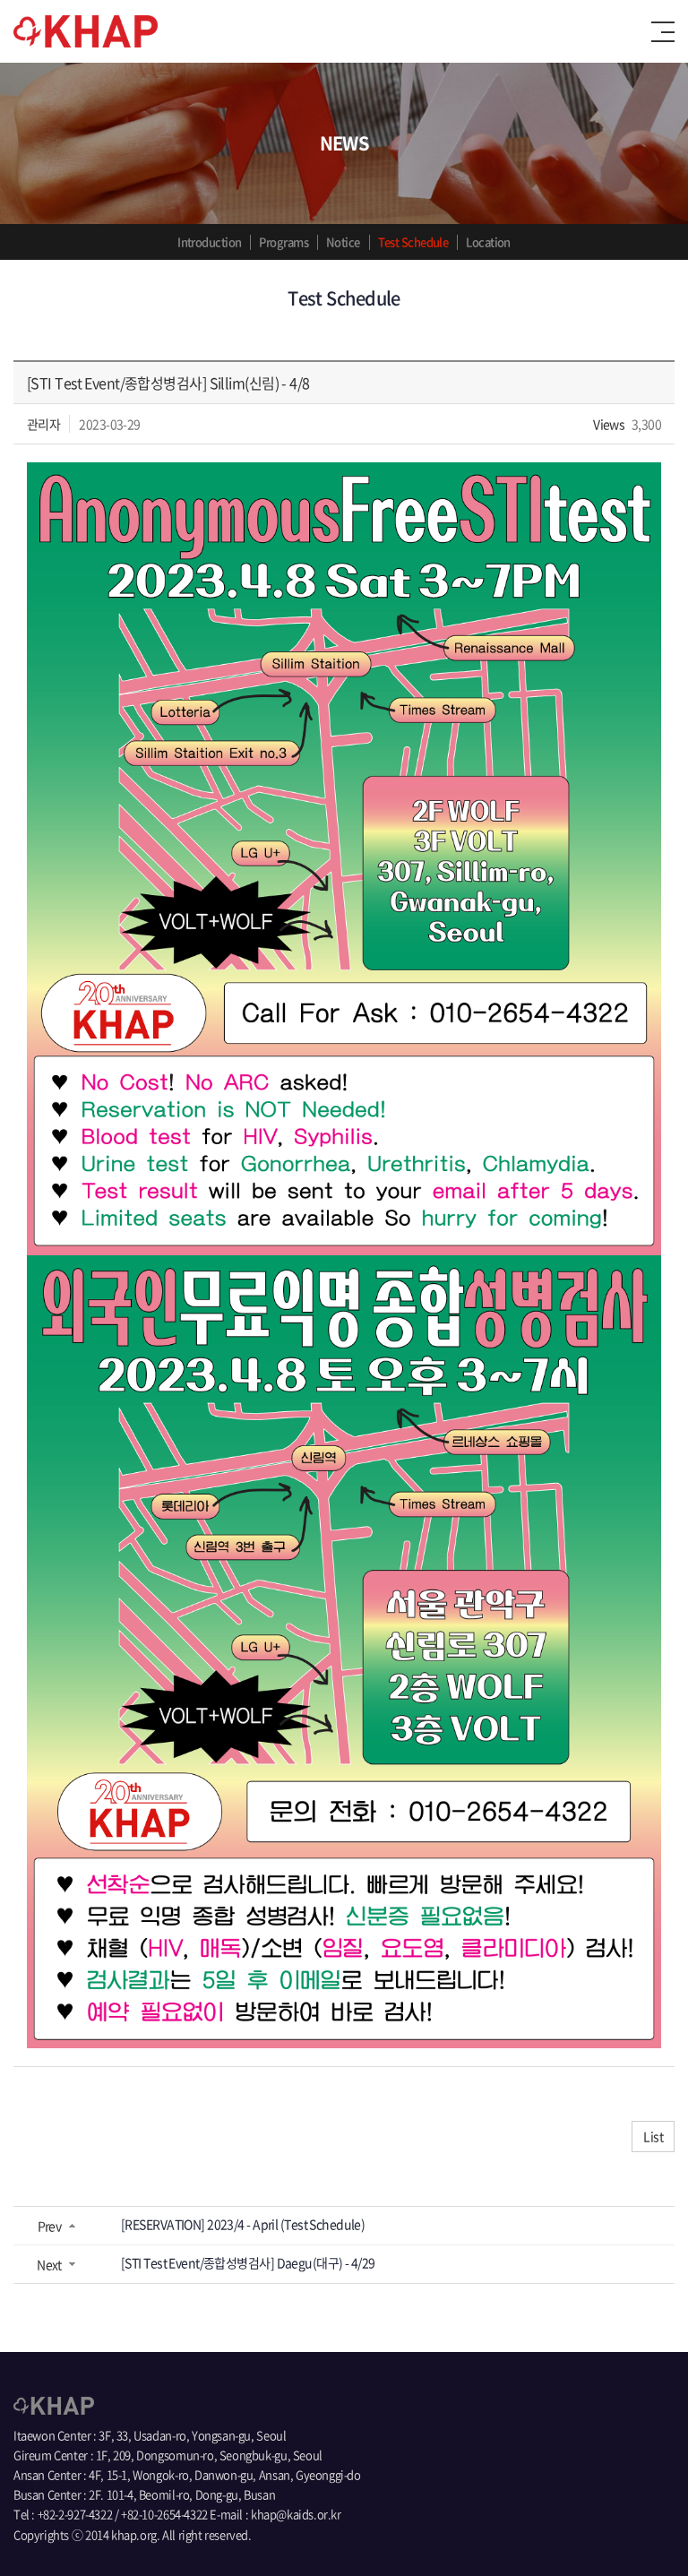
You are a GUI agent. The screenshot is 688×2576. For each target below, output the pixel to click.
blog (371, 2534)
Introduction (209, 241)
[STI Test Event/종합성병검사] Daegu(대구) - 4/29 (248, 2262)
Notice (343, 241)
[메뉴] (663, 32)
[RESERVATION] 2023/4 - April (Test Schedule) (243, 2224)
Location (488, 241)
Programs (284, 241)
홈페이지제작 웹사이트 (307, 2534)
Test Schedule (413, 241)
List (653, 2136)
